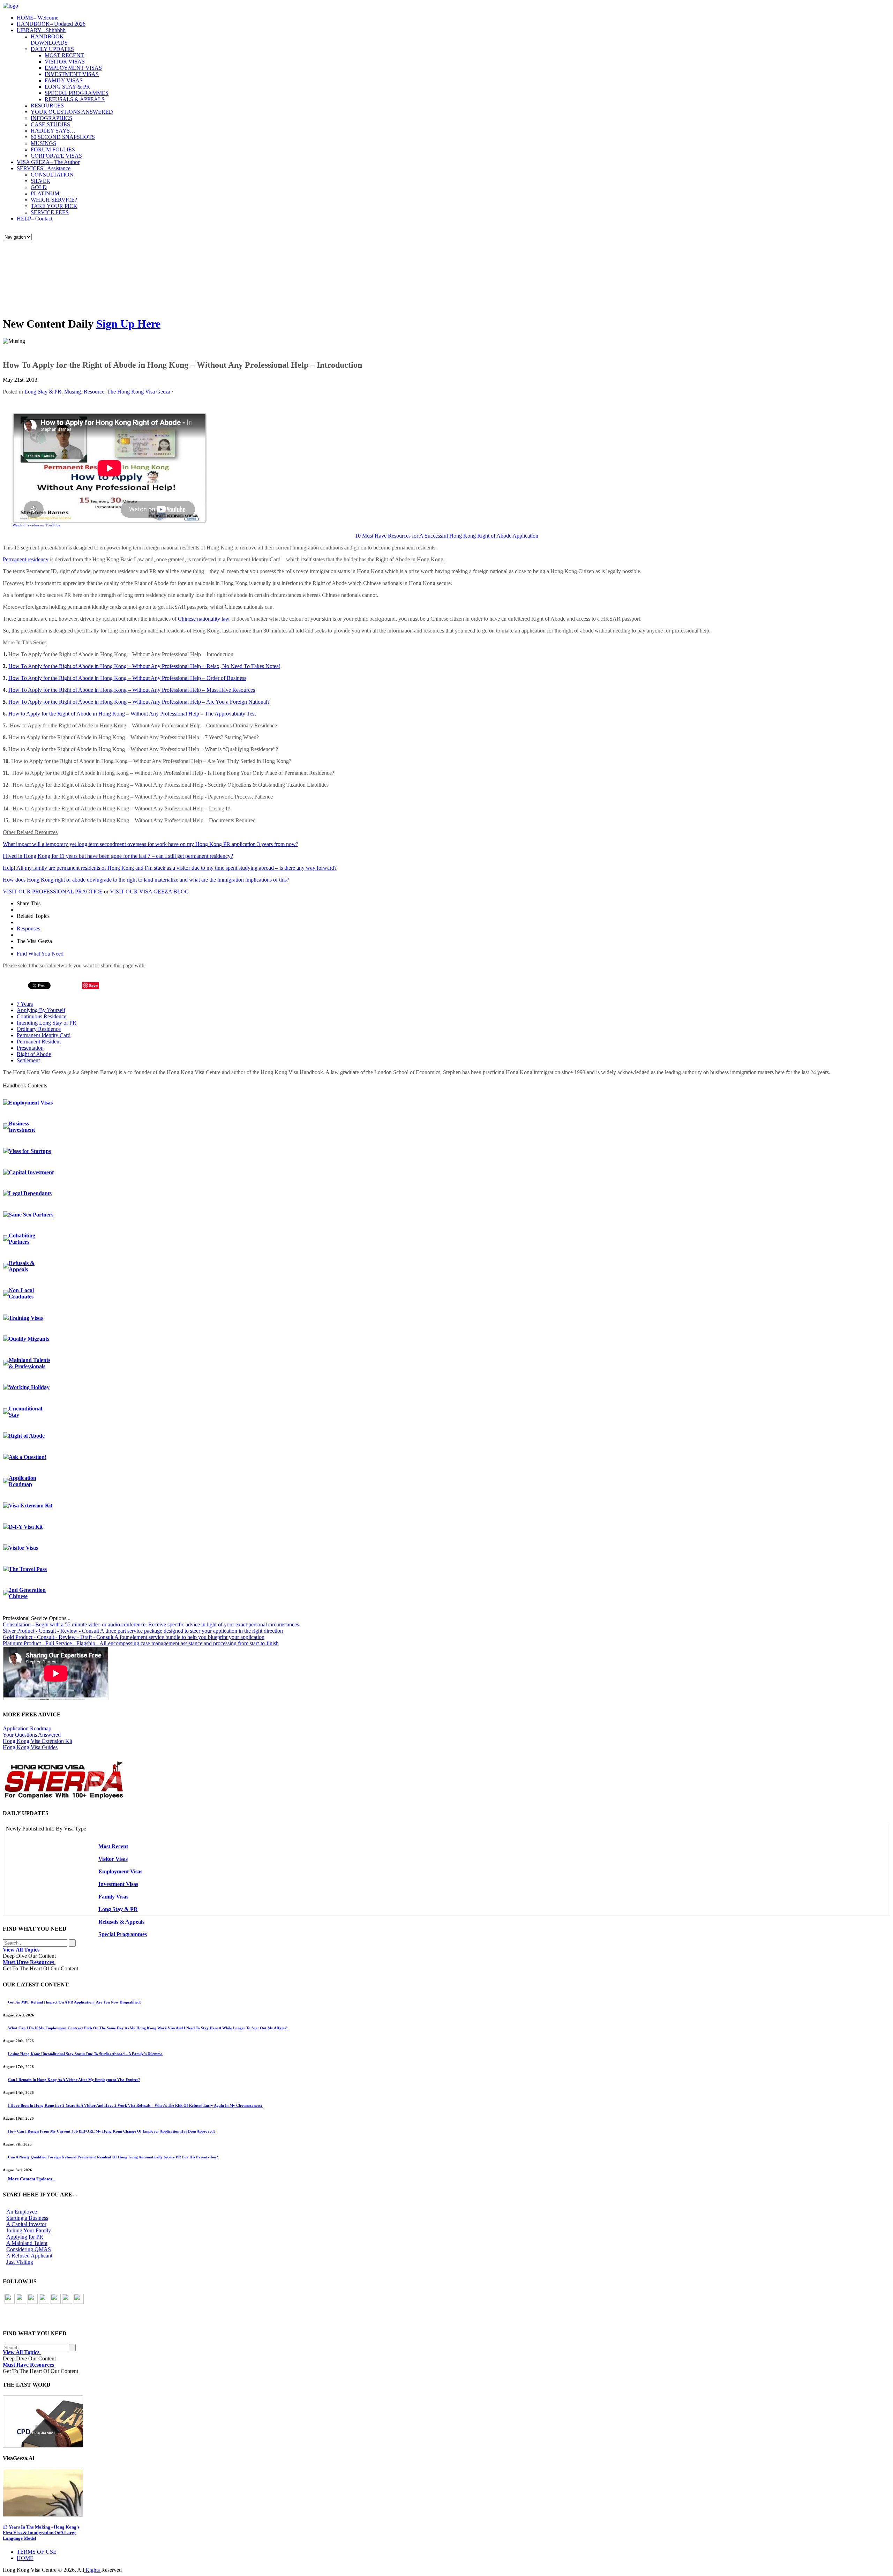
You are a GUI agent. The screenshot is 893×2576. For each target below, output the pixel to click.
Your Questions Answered (32, 1735)
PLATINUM (45, 193)
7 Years (25, 1004)
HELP (35, 219)
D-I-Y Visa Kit (26, 1527)
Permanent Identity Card (44, 1035)
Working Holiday (29, 1387)
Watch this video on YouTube (36, 525)
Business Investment (22, 1127)
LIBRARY (41, 30)
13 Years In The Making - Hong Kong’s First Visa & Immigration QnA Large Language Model (41, 2533)
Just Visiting (20, 2262)
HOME (37, 18)
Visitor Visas (23, 1548)
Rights (93, 2570)
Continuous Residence (42, 1016)
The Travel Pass (28, 1569)
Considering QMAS (29, 2249)
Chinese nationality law (204, 619)
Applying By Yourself (41, 1010)
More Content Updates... (32, 2179)
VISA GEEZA (48, 162)
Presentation (30, 1048)
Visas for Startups (30, 1151)
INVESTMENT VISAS (72, 74)
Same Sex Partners (31, 1215)
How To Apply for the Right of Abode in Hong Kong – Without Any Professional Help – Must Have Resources (132, 690)
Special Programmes (123, 1934)
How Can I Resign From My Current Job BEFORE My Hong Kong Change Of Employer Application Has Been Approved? (112, 2131)
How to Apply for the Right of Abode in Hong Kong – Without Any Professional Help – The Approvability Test (131, 714)
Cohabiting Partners (22, 1239)
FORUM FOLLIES (53, 149)
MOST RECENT (64, 55)
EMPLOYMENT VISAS (73, 68)
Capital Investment (31, 1172)
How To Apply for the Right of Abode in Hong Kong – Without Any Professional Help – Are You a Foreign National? (139, 702)
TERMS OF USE (37, 2552)
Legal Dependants (30, 1193)
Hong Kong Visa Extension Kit (37, 1741)
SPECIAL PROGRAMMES (77, 93)
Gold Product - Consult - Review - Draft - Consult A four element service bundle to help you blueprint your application (134, 1637)
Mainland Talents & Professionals (29, 1363)
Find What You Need (40, 954)
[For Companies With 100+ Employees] (64, 1797)
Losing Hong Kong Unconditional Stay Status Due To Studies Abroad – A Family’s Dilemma (85, 2054)
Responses (28, 928)
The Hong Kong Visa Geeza (139, 392)
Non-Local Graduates (21, 1293)
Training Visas (26, 1318)
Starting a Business (27, 2218)
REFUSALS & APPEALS (75, 99)
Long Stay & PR (43, 392)
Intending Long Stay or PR (47, 1023)
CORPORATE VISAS (56, 156)
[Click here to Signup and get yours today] (446, 2421)
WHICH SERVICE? (54, 200)
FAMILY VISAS (64, 80)
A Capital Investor (26, 2224)
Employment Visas (31, 1103)
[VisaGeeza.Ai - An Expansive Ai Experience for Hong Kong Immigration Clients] (446, 2493)
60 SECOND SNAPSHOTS (63, 137)
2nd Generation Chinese (27, 1593)
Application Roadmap (22, 1481)
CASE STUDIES (50, 124)
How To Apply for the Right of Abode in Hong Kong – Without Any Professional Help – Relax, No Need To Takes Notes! (144, 666)
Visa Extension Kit (31, 1506)
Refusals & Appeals (22, 1266)
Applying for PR (25, 2237)
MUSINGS (43, 143)
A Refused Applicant (29, 2256)
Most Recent (113, 1846)
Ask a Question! (28, 1457)
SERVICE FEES (50, 212)
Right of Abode (34, 1054)
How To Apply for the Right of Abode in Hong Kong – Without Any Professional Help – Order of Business (127, 678)
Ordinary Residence (39, 1029)
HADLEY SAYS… (53, 131)
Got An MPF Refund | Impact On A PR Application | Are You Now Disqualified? (75, 2002)
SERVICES (44, 168)
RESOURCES (47, 106)
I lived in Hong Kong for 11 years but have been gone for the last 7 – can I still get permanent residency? (118, 856)
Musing (73, 392)
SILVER (40, 181)
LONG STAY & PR (67, 87)
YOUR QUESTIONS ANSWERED (72, 112)
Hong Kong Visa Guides (30, 1747)
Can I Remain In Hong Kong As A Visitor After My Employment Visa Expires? (74, 2080)
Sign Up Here (128, 324)
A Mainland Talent (27, 2243)
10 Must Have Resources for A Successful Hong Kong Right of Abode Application (447, 536)
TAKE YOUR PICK (54, 206)
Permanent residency (26, 559)
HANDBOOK (51, 24)
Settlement (28, 1060)
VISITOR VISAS (65, 62)
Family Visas (113, 1897)
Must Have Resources (29, 1962)
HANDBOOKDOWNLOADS (49, 40)
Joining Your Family (29, 2230)
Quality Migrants (29, 1339)
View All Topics (22, 1950)
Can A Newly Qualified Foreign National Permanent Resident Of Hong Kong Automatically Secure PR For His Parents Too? (113, 2157)
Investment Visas (118, 1884)
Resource (94, 392)
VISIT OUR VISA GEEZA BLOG (149, 892)
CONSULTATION (52, 175)
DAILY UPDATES (52, 49)
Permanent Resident (39, 1042)
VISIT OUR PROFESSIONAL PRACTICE (53, 892)
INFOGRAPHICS (51, 118)
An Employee (22, 2212)
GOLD (39, 187)
